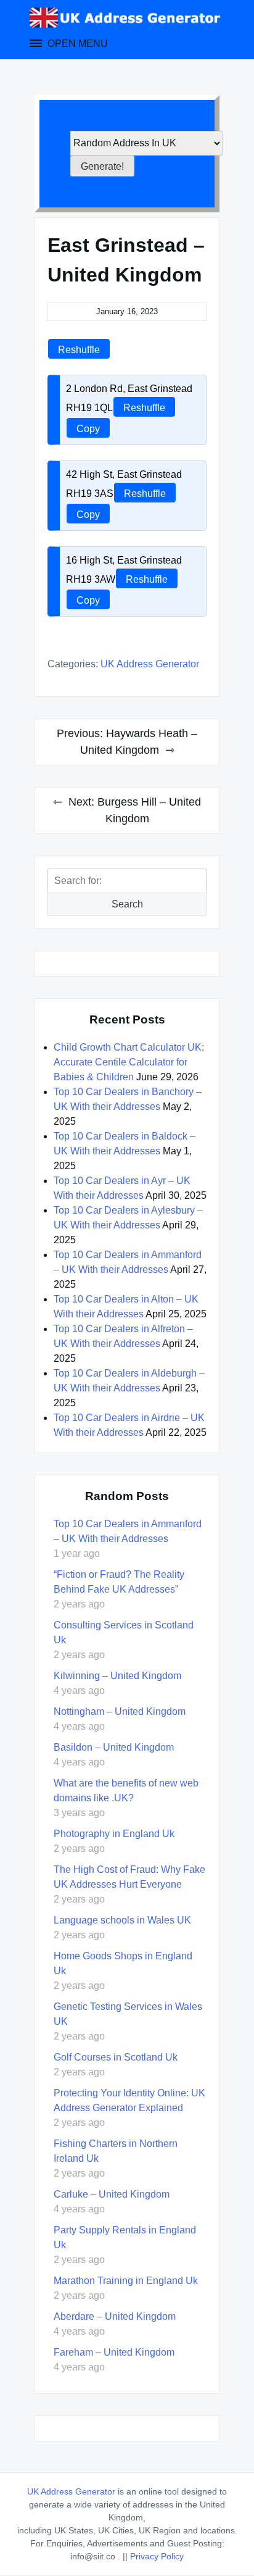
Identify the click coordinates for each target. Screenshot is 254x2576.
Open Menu (76, 44)
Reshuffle (79, 350)
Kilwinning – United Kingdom (117, 1676)
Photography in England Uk (114, 1834)
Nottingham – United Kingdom (120, 1711)
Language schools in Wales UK (122, 1920)
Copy (88, 429)
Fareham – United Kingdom (114, 2352)
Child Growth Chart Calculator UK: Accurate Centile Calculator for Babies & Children (129, 1062)
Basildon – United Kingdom (114, 1747)
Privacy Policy (157, 2556)
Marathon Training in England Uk (126, 2281)
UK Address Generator (150, 664)
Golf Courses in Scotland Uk (116, 2057)
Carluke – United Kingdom (112, 2194)
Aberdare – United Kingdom (115, 2316)
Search (127, 904)
